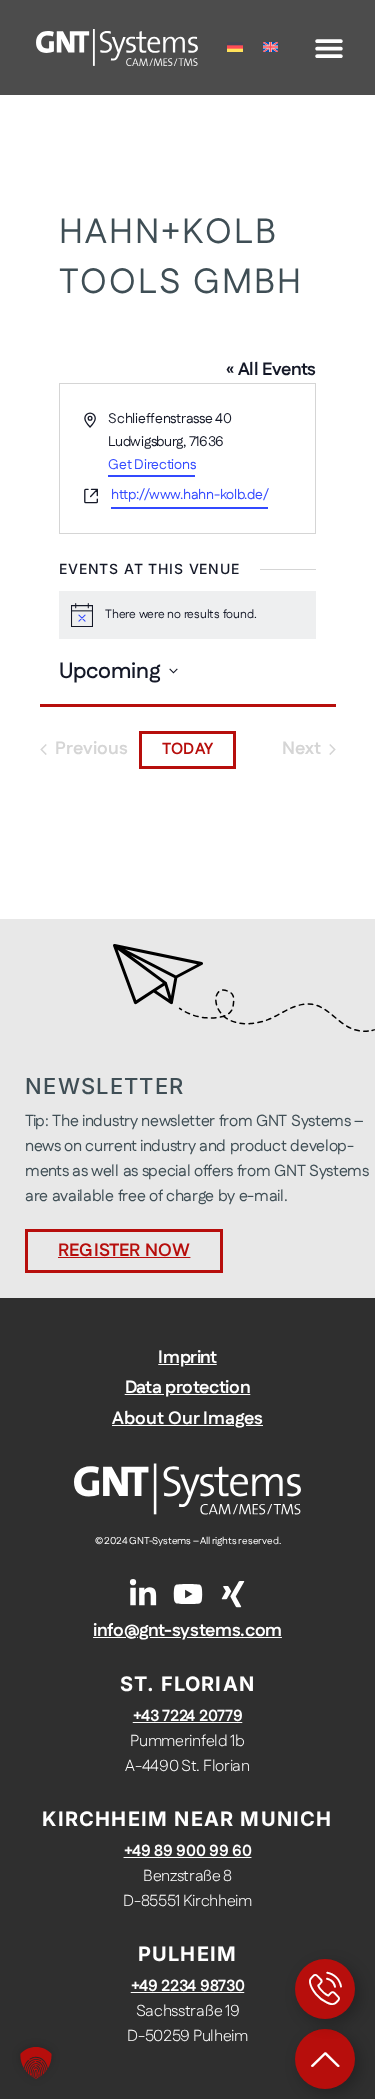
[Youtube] (188, 1594)
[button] (329, 47)
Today (187, 749)
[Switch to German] (235, 47)
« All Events (271, 370)
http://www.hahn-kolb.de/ (189, 495)
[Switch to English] (271, 47)
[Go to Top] (325, 2059)
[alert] (187, 615)
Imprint (187, 1358)
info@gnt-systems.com (187, 1631)
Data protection (188, 1388)
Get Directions (151, 465)
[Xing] (233, 1594)
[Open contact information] (325, 1989)
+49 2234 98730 (188, 1986)
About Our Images (187, 1419)
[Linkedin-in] (143, 1594)
